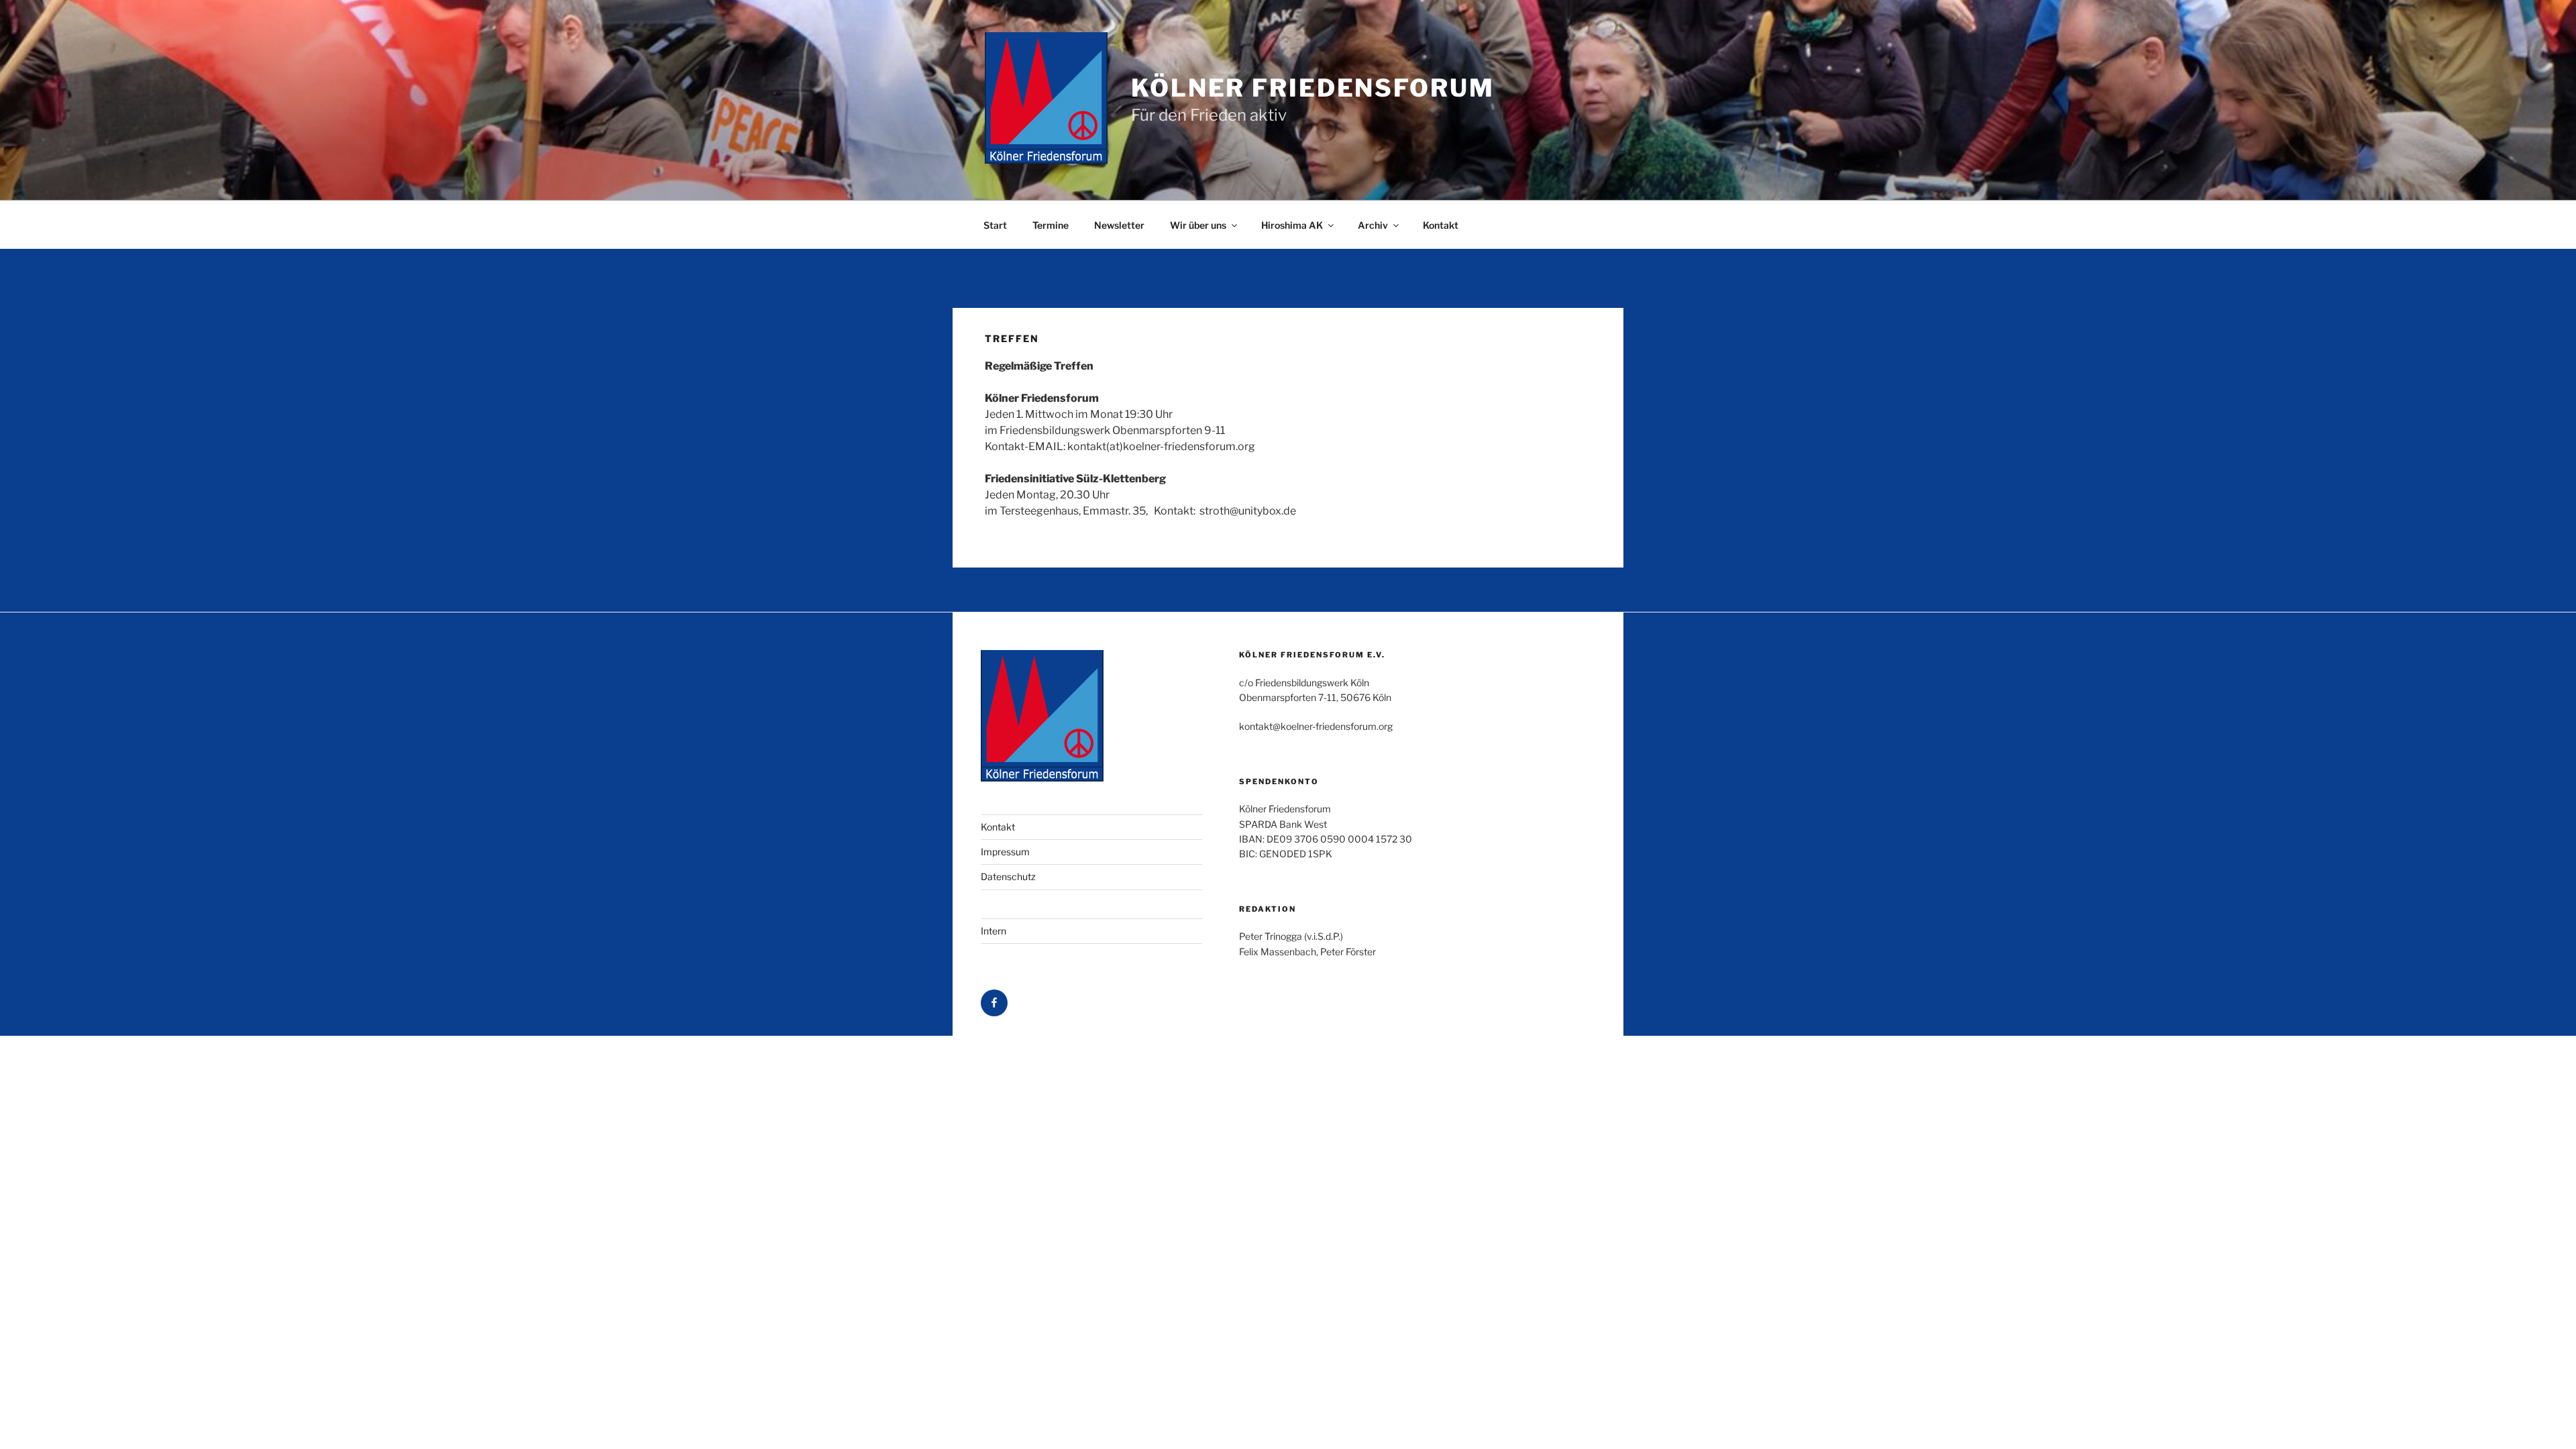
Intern (994, 931)
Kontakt (1441, 225)
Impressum (1005, 852)
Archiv (1373, 225)
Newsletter (1119, 225)
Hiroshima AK (1292, 225)
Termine (1051, 225)
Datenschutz (1008, 876)
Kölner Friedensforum (1313, 88)
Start (995, 225)
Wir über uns (1198, 225)
